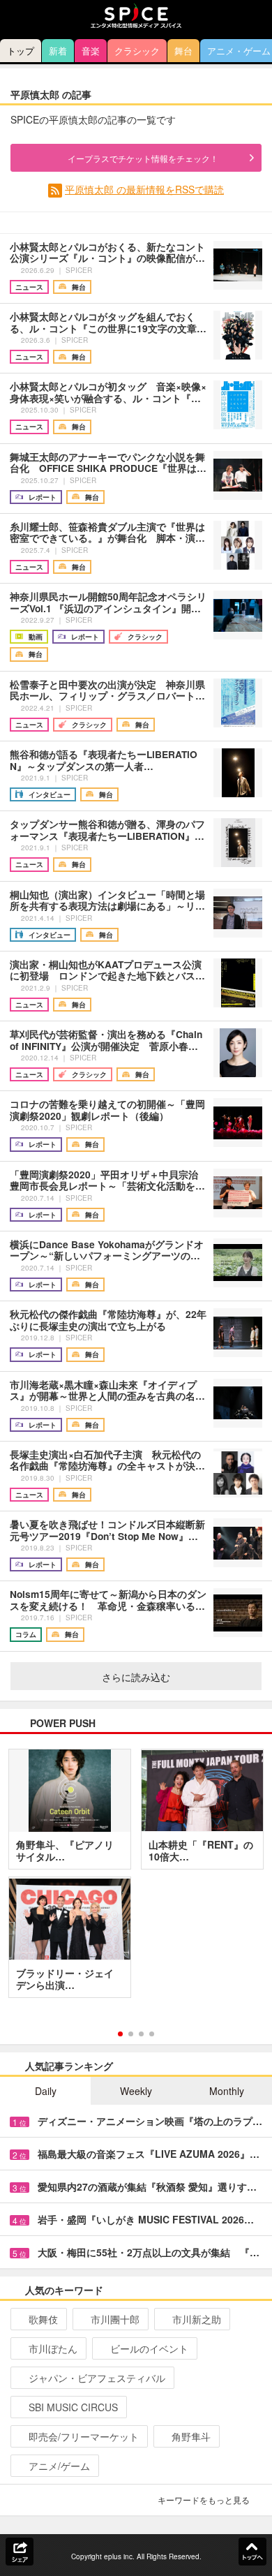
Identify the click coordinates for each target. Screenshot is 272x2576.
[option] (136, 1879)
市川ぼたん (53, 2348)
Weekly (136, 2091)
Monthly (227, 2091)
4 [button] (152, 2034)
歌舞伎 (43, 2319)
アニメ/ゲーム (59, 2466)
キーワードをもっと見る (204, 2500)
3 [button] (141, 2034)
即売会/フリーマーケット (84, 2436)
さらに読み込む (136, 1677)
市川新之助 (197, 2319)
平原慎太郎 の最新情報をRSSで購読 (144, 189)
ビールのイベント (149, 2348)
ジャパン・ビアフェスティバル (97, 2378)
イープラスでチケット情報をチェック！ (143, 158)
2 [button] (131, 2034)
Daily (46, 2091)
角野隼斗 (191, 2436)
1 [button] (120, 2034)
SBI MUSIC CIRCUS (73, 2407)
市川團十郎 (115, 2319)
